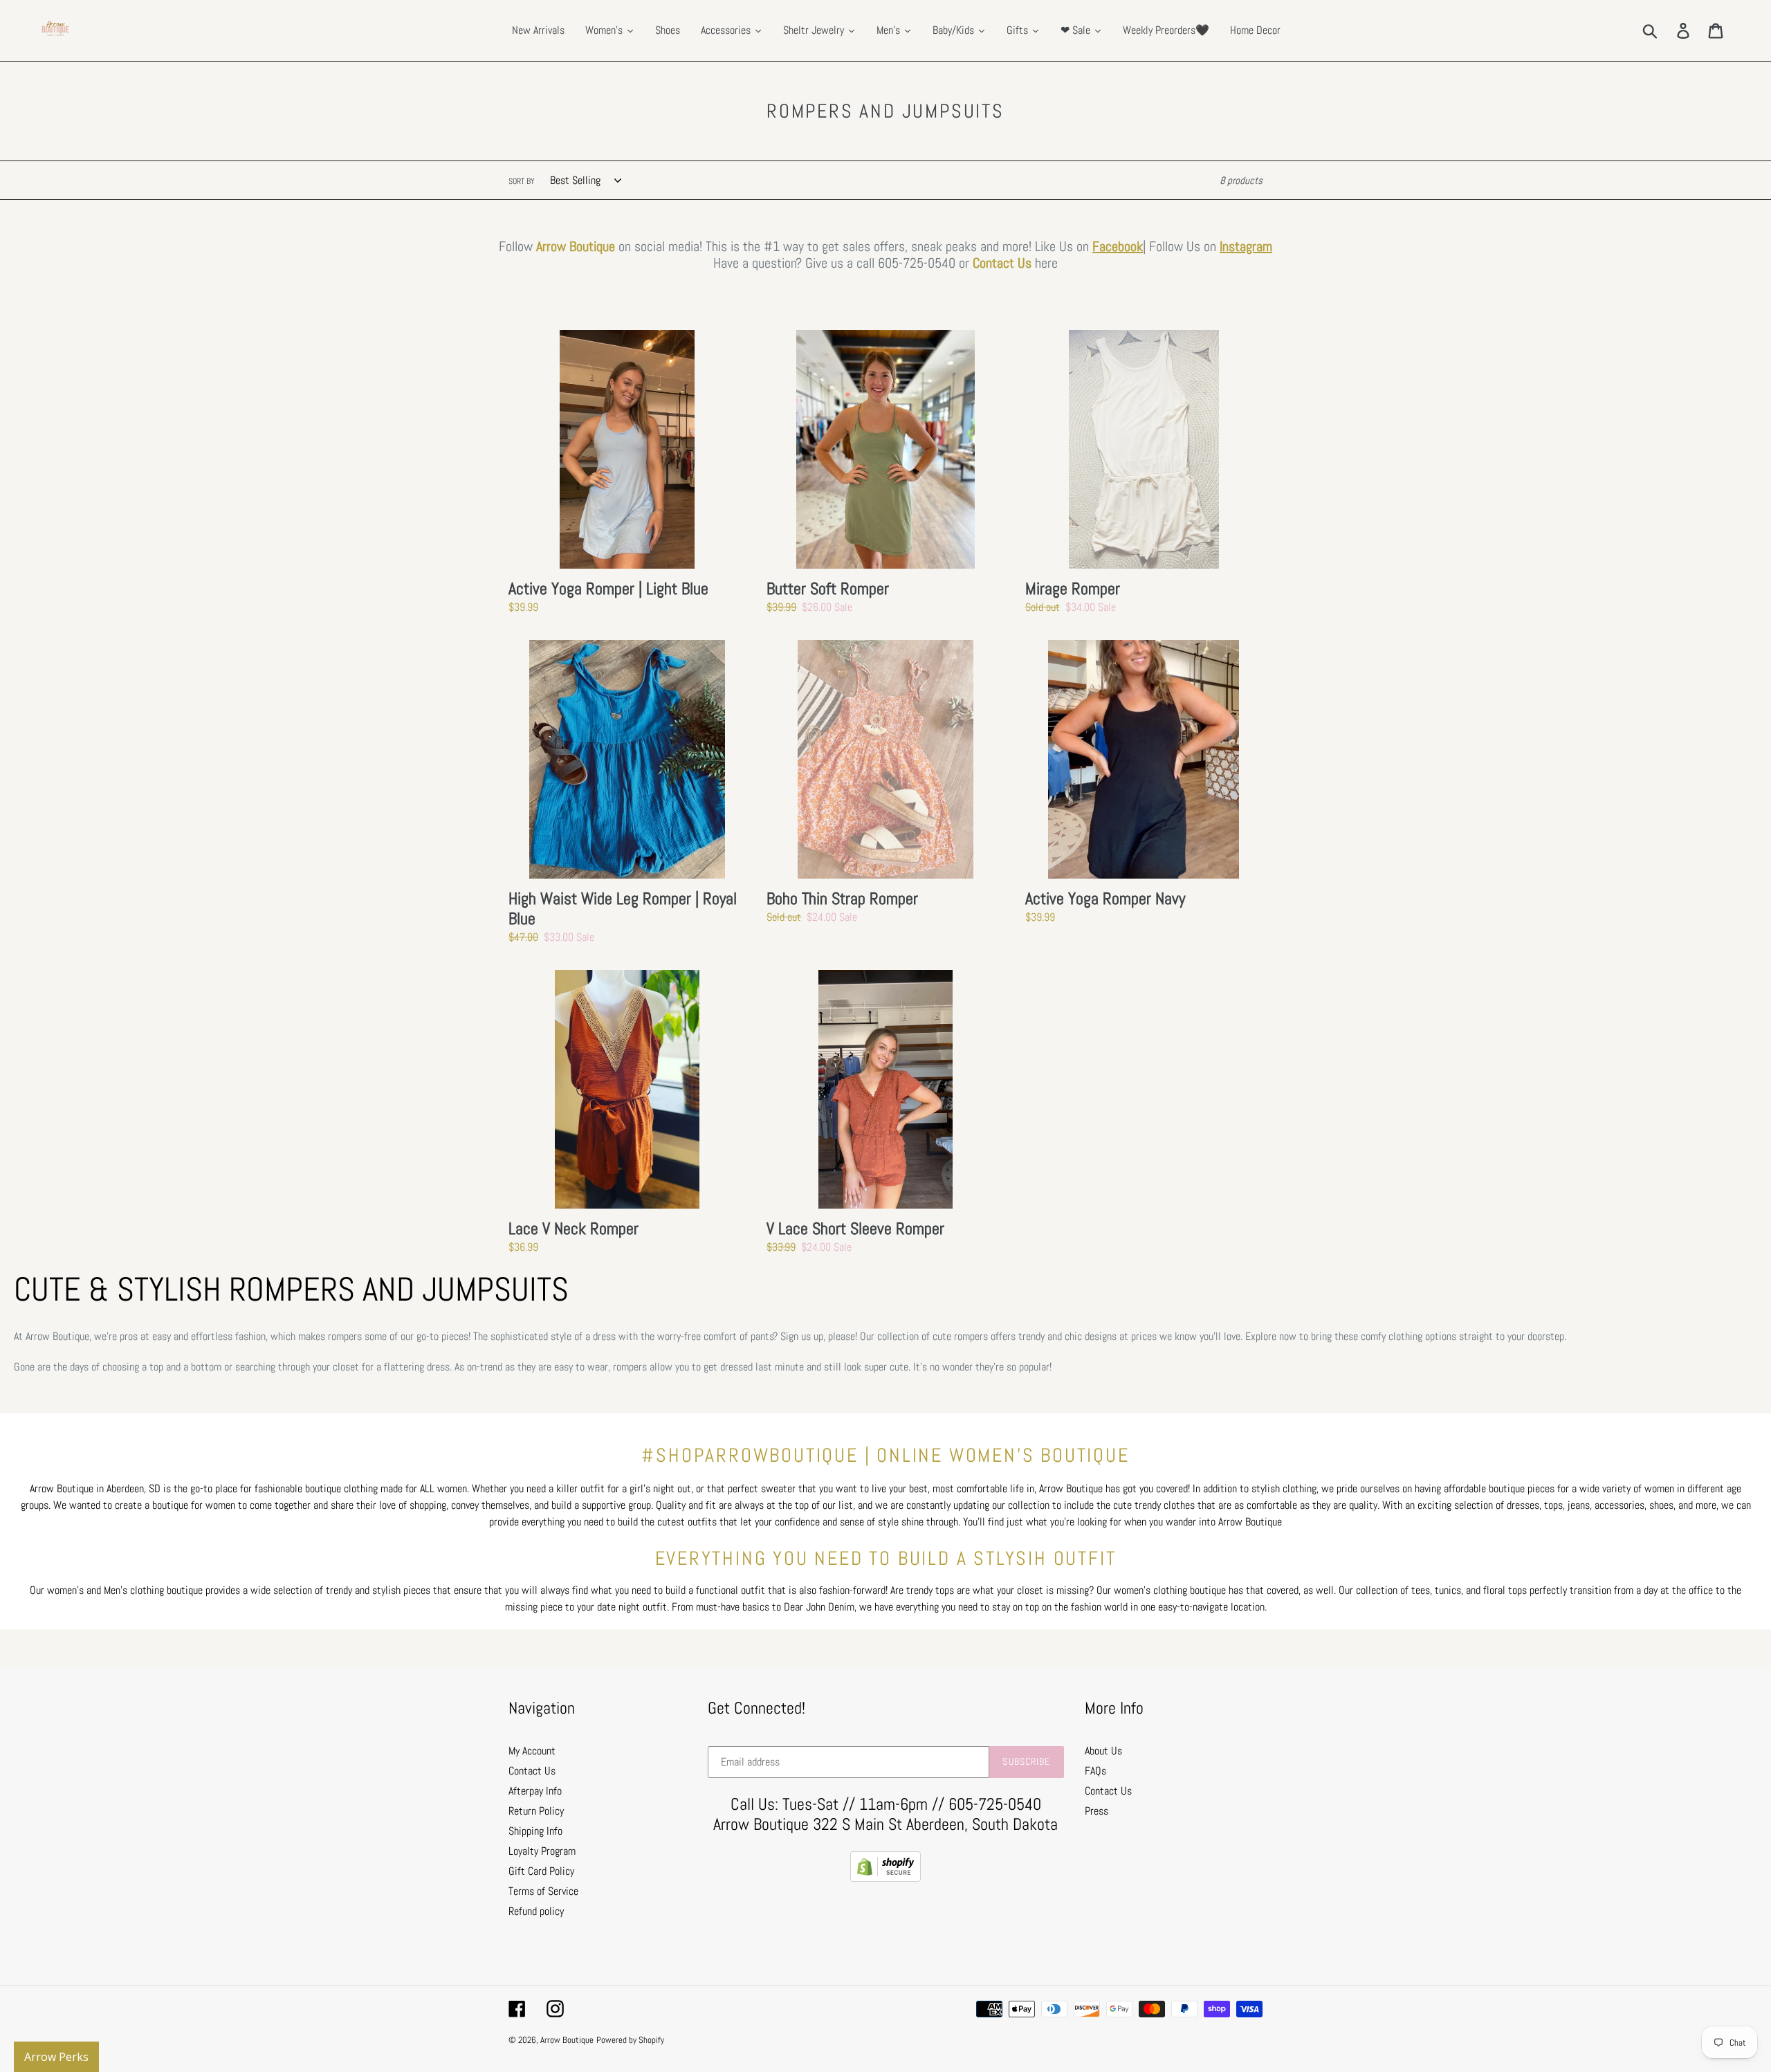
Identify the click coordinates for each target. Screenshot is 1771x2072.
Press (1096, 1811)
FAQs (1095, 1771)
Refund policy (536, 1911)
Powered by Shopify (630, 2040)
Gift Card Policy (541, 1871)
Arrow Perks (56, 2057)
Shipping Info (535, 1831)
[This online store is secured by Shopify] (885, 1878)
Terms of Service (543, 1891)
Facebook (1118, 246)
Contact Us (1002, 263)
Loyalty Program (542, 1851)
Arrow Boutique (567, 2040)
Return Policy (536, 1811)
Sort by (522, 181)
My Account (532, 1751)
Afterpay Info (535, 1791)
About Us (1103, 1751)
